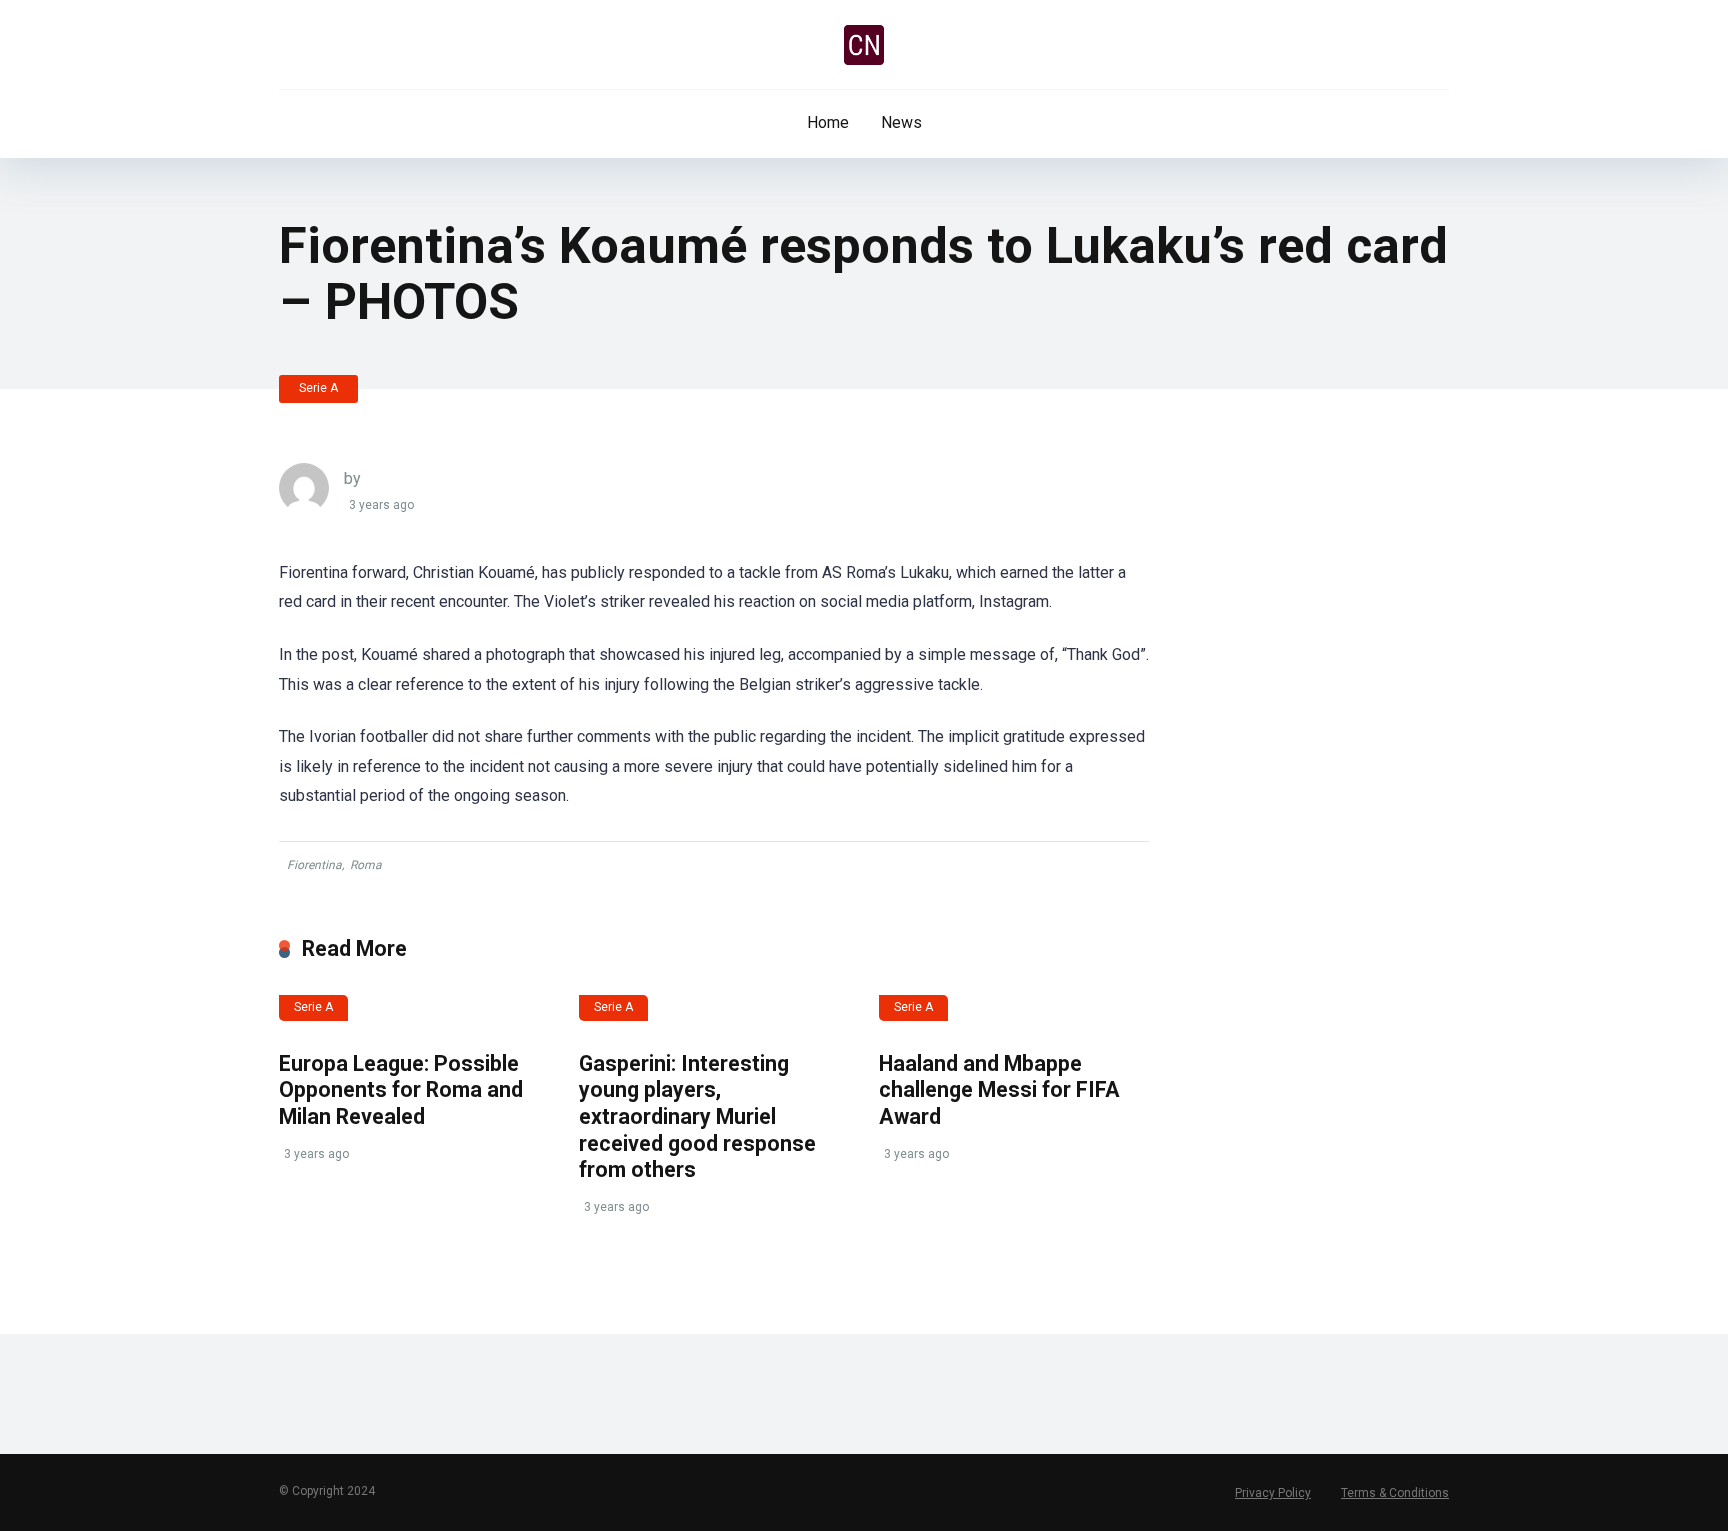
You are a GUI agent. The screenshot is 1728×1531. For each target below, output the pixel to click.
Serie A (318, 388)
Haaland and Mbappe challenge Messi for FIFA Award (999, 1090)
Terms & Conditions (1395, 1493)
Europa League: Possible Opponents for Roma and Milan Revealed (401, 1090)
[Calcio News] (864, 45)
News (901, 122)
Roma (366, 865)
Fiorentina (314, 865)
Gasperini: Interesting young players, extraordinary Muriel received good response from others (697, 1117)
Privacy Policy (1273, 1493)
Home (828, 122)
